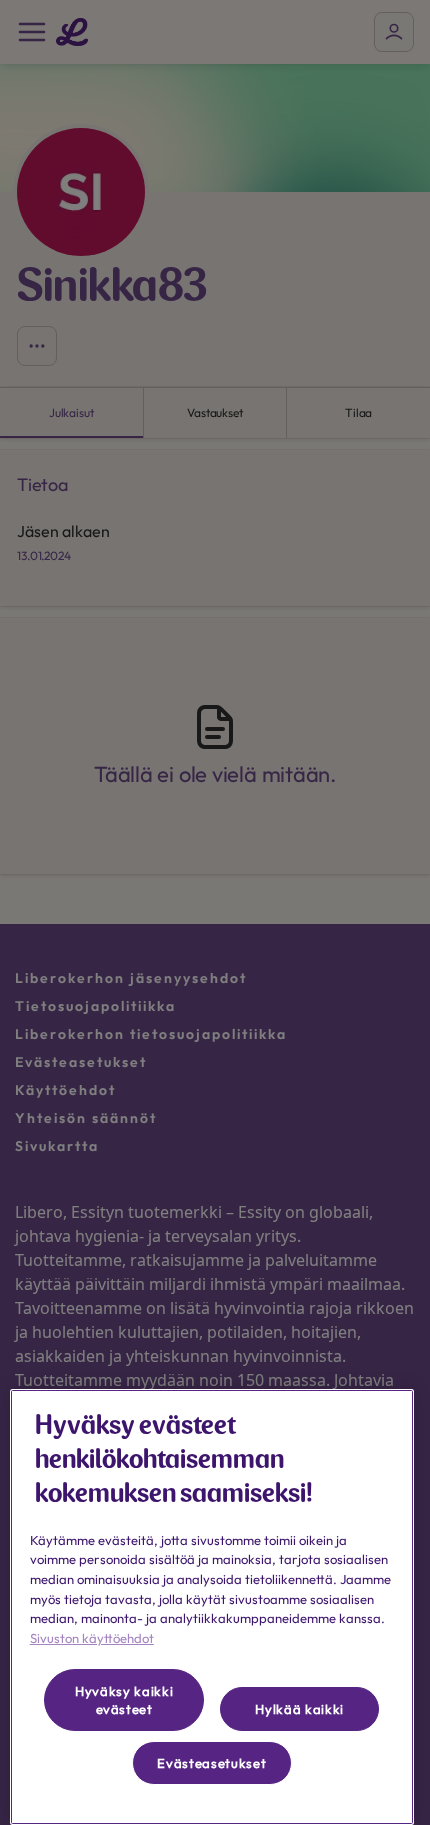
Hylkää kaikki (299, 1709)
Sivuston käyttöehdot (92, 1638)
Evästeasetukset (211, 1763)
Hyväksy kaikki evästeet (124, 1700)
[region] (212, 1607)
